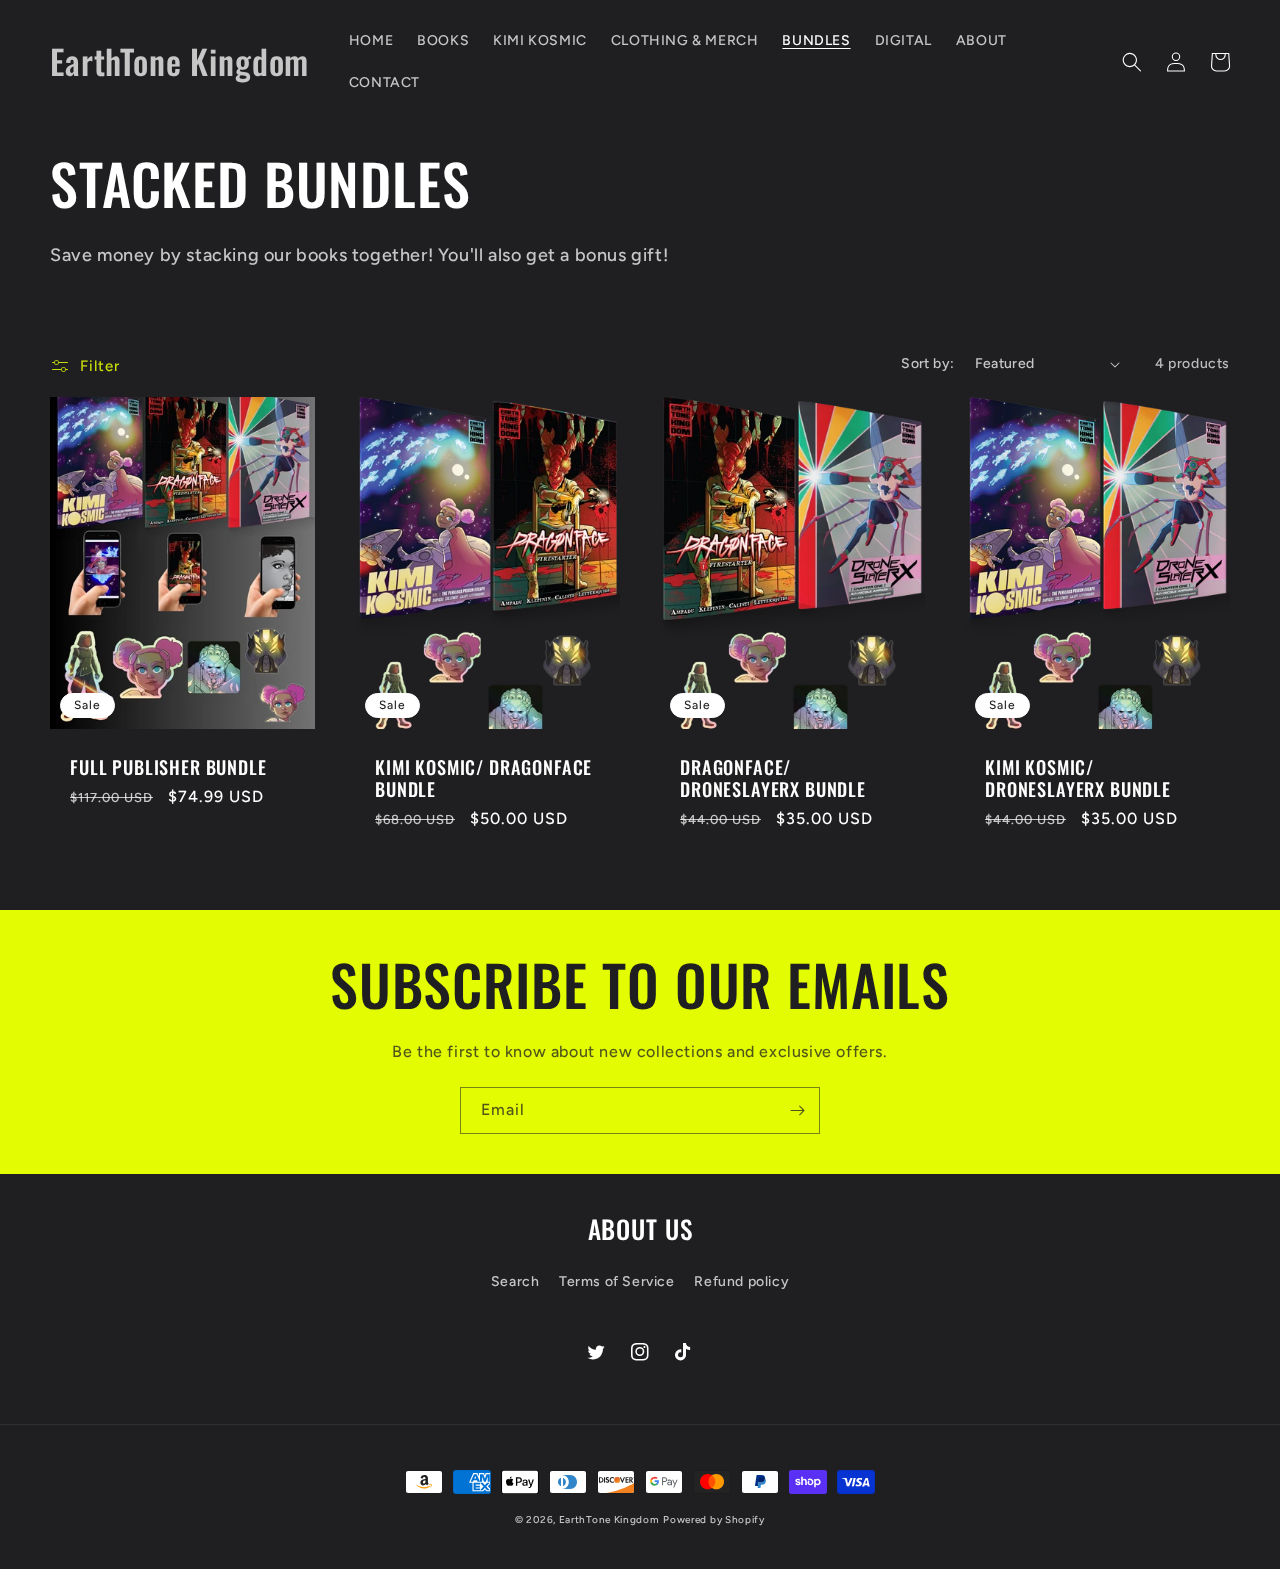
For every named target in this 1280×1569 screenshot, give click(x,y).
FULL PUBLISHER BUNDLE (168, 767)
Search (515, 1281)
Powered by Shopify (714, 1519)
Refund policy (741, 1281)
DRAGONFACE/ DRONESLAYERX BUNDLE (773, 778)
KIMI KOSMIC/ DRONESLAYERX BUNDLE (1078, 778)
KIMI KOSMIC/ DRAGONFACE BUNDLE (483, 778)
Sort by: (927, 363)
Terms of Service (617, 1281)
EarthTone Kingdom (609, 1519)
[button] (1132, 62)
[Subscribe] (797, 1110)
